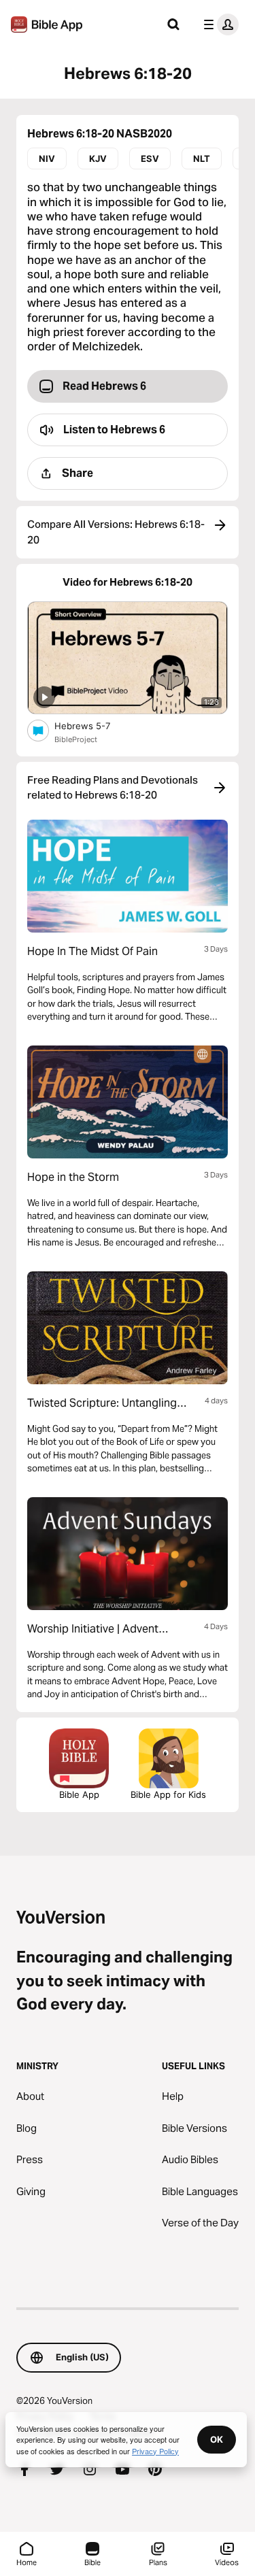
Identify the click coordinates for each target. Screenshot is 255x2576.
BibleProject (76, 739)
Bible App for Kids (168, 1794)
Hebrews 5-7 (93, 725)
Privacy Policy (155, 2451)
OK (217, 2439)
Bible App (79, 1794)
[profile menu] (218, 24)
